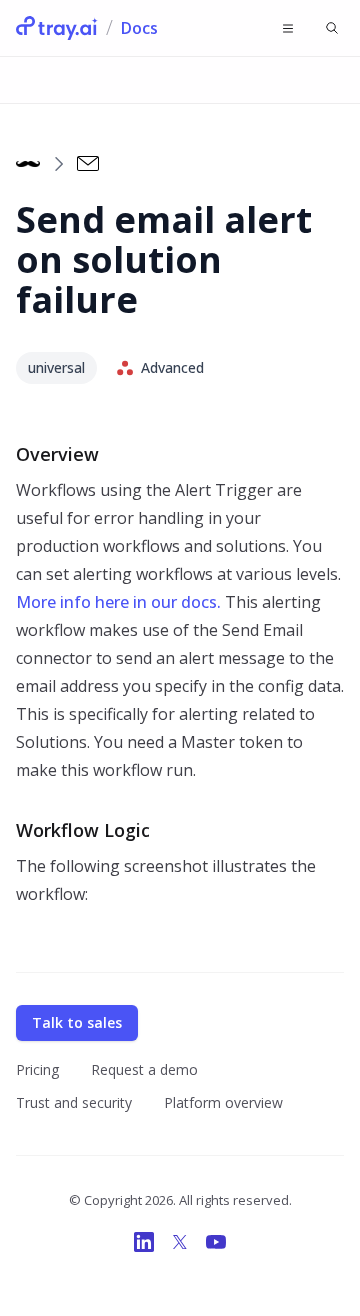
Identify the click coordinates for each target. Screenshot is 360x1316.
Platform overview (223, 1102)
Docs (139, 28)
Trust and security (74, 1102)
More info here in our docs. (118, 602)
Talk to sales (77, 1022)
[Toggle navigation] (288, 28)
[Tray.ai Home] (57, 28)
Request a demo (144, 1069)
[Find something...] (332, 28)
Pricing (37, 1069)
